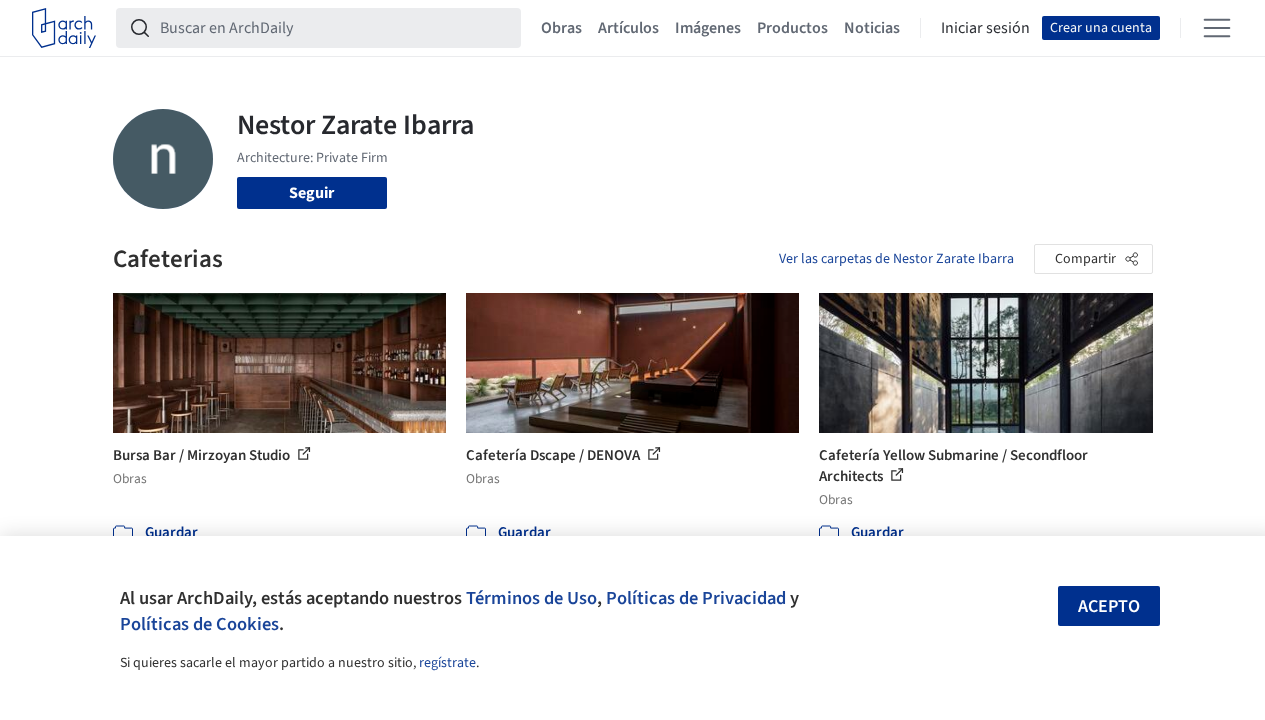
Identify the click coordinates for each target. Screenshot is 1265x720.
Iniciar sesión (985, 28)
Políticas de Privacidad (696, 598)
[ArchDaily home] (64, 28)
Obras (561, 28)
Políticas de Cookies (199, 624)
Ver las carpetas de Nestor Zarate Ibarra (896, 259)
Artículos (628, 28)
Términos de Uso (531, 598)
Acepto (1109, 606)
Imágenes (708, 28)
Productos (792, 28)
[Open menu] (1217, 28)
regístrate (447, 663)
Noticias (872, 28)
